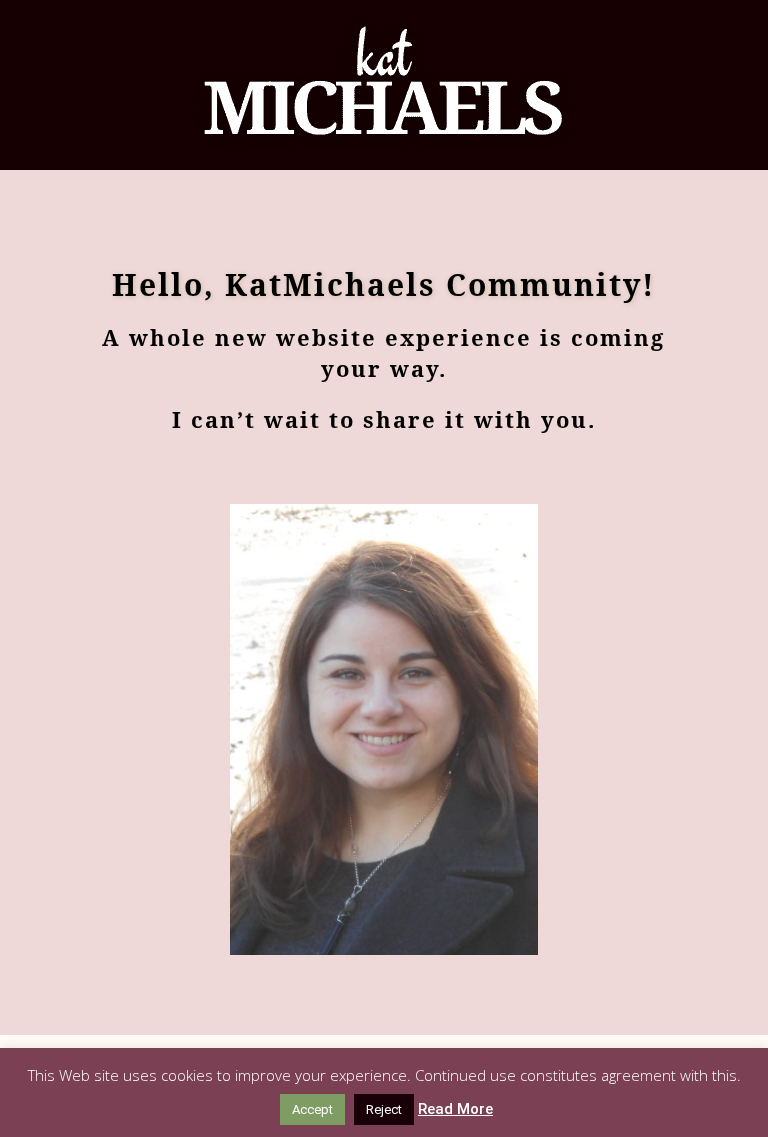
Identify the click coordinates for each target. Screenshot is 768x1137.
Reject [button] (384, 1109)
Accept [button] (312, 1109)
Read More (455, 1109)
